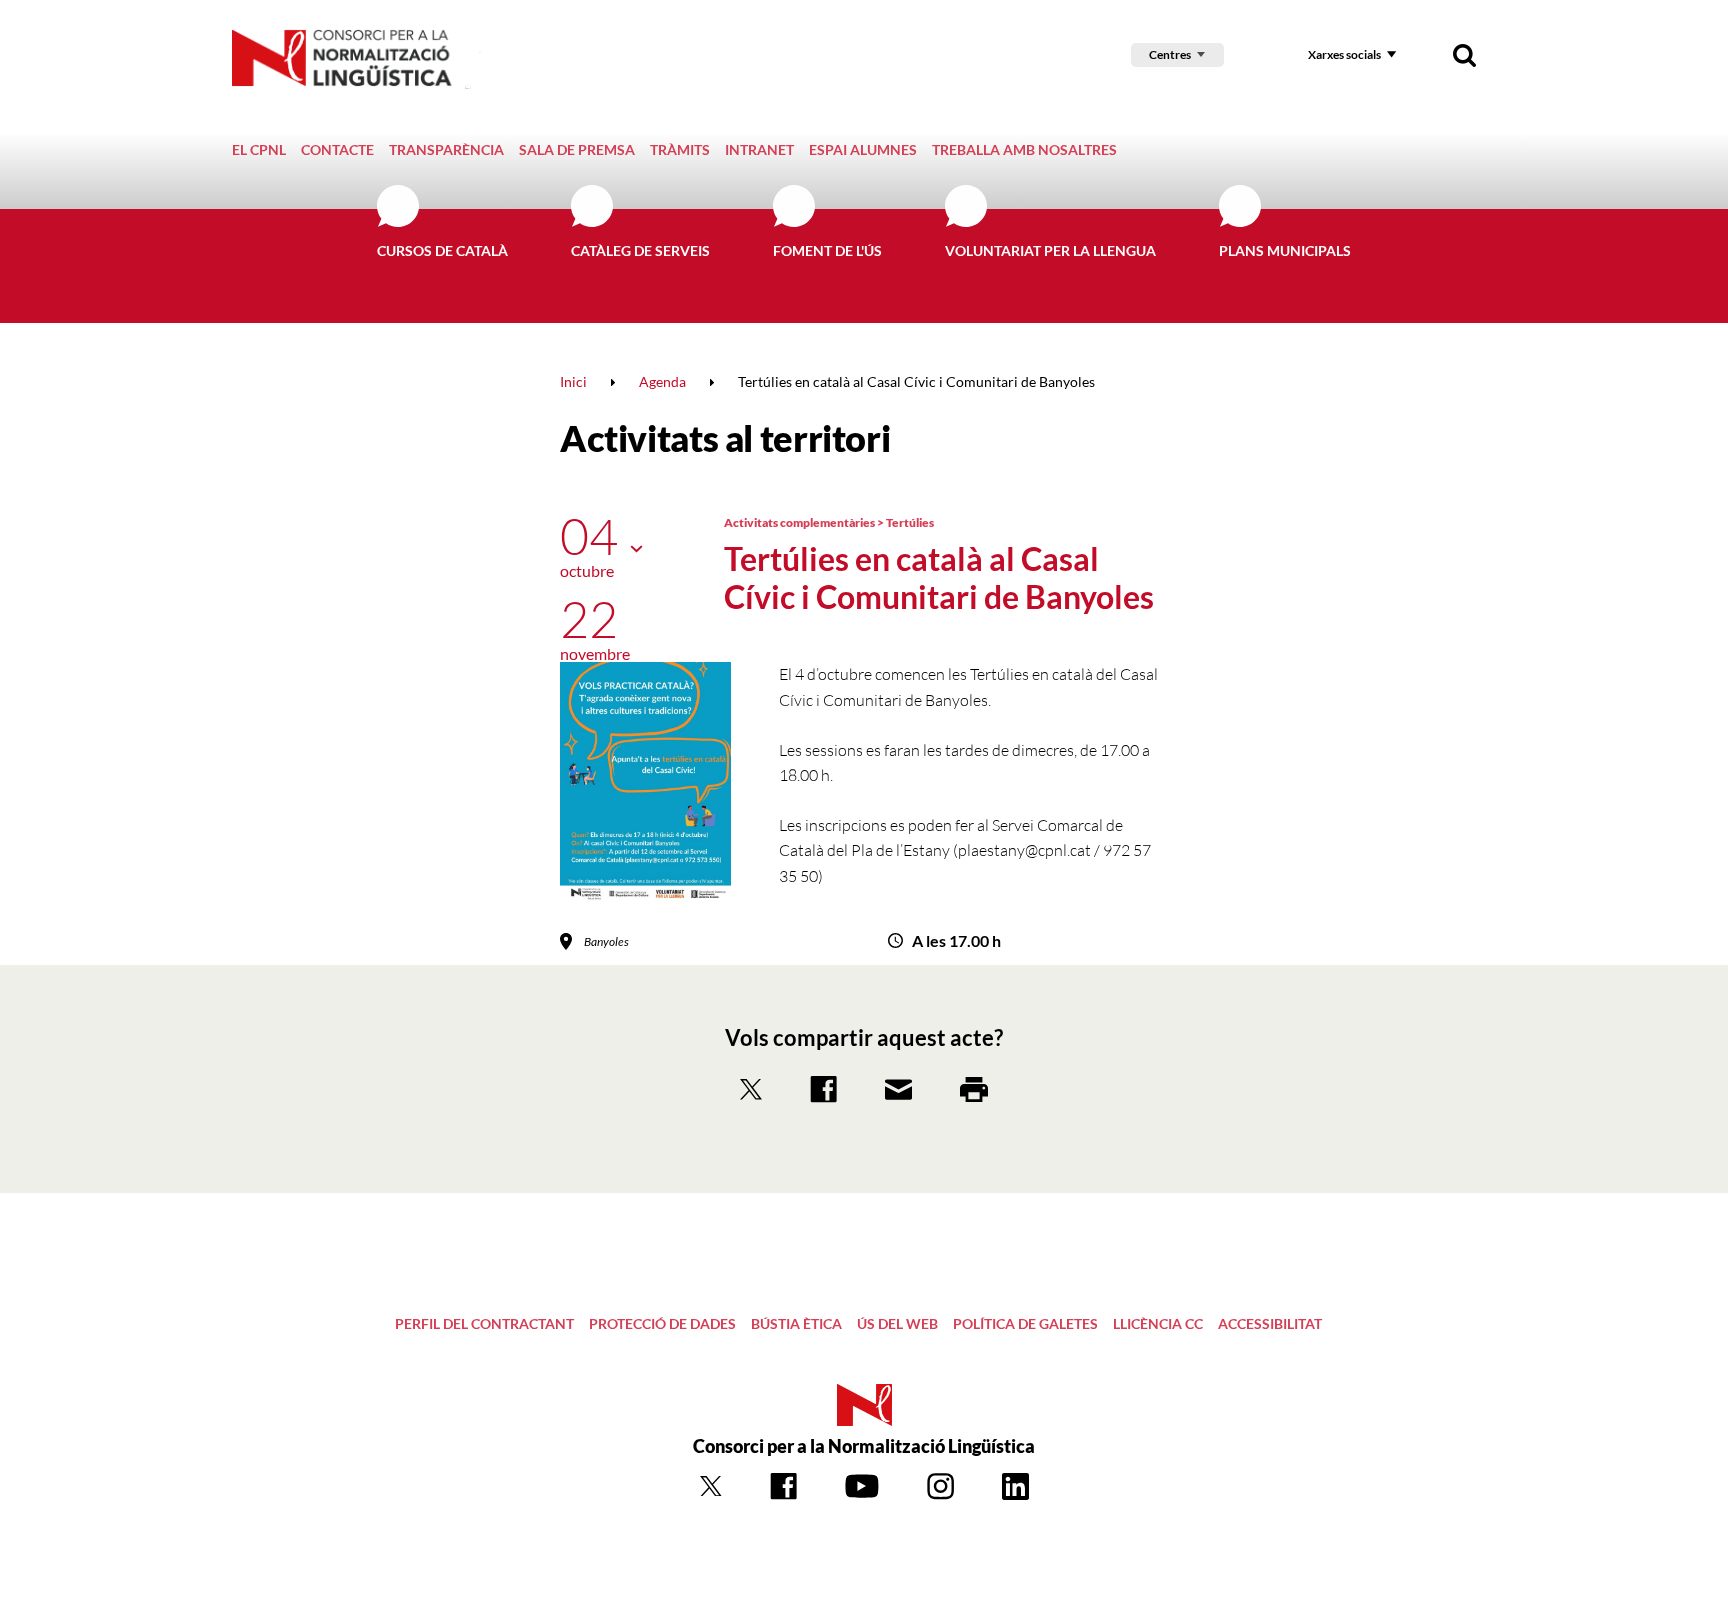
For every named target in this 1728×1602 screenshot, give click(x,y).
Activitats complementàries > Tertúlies (829, 522)
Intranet (759, 149)
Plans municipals (1285, 250)
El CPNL (259, 149)
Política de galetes (1025, 1323)
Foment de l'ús (827, 250)
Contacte (337, 149)
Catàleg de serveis (640, 250)
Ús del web (897, 1323)
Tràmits (680, 149)
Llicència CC (1158, 1323)
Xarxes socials (1344, 54)
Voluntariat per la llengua (1050, 250)
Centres (1170, 54)
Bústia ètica (796, 1323)
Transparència (446, 149)
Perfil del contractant (484, 1323)
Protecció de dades (662, 1323)
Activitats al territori (725, 438)
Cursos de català (442, 250)
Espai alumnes (863, 149)
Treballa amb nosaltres (1024, 149)
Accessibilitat (1270, 1323)
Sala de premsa (577, 149)
